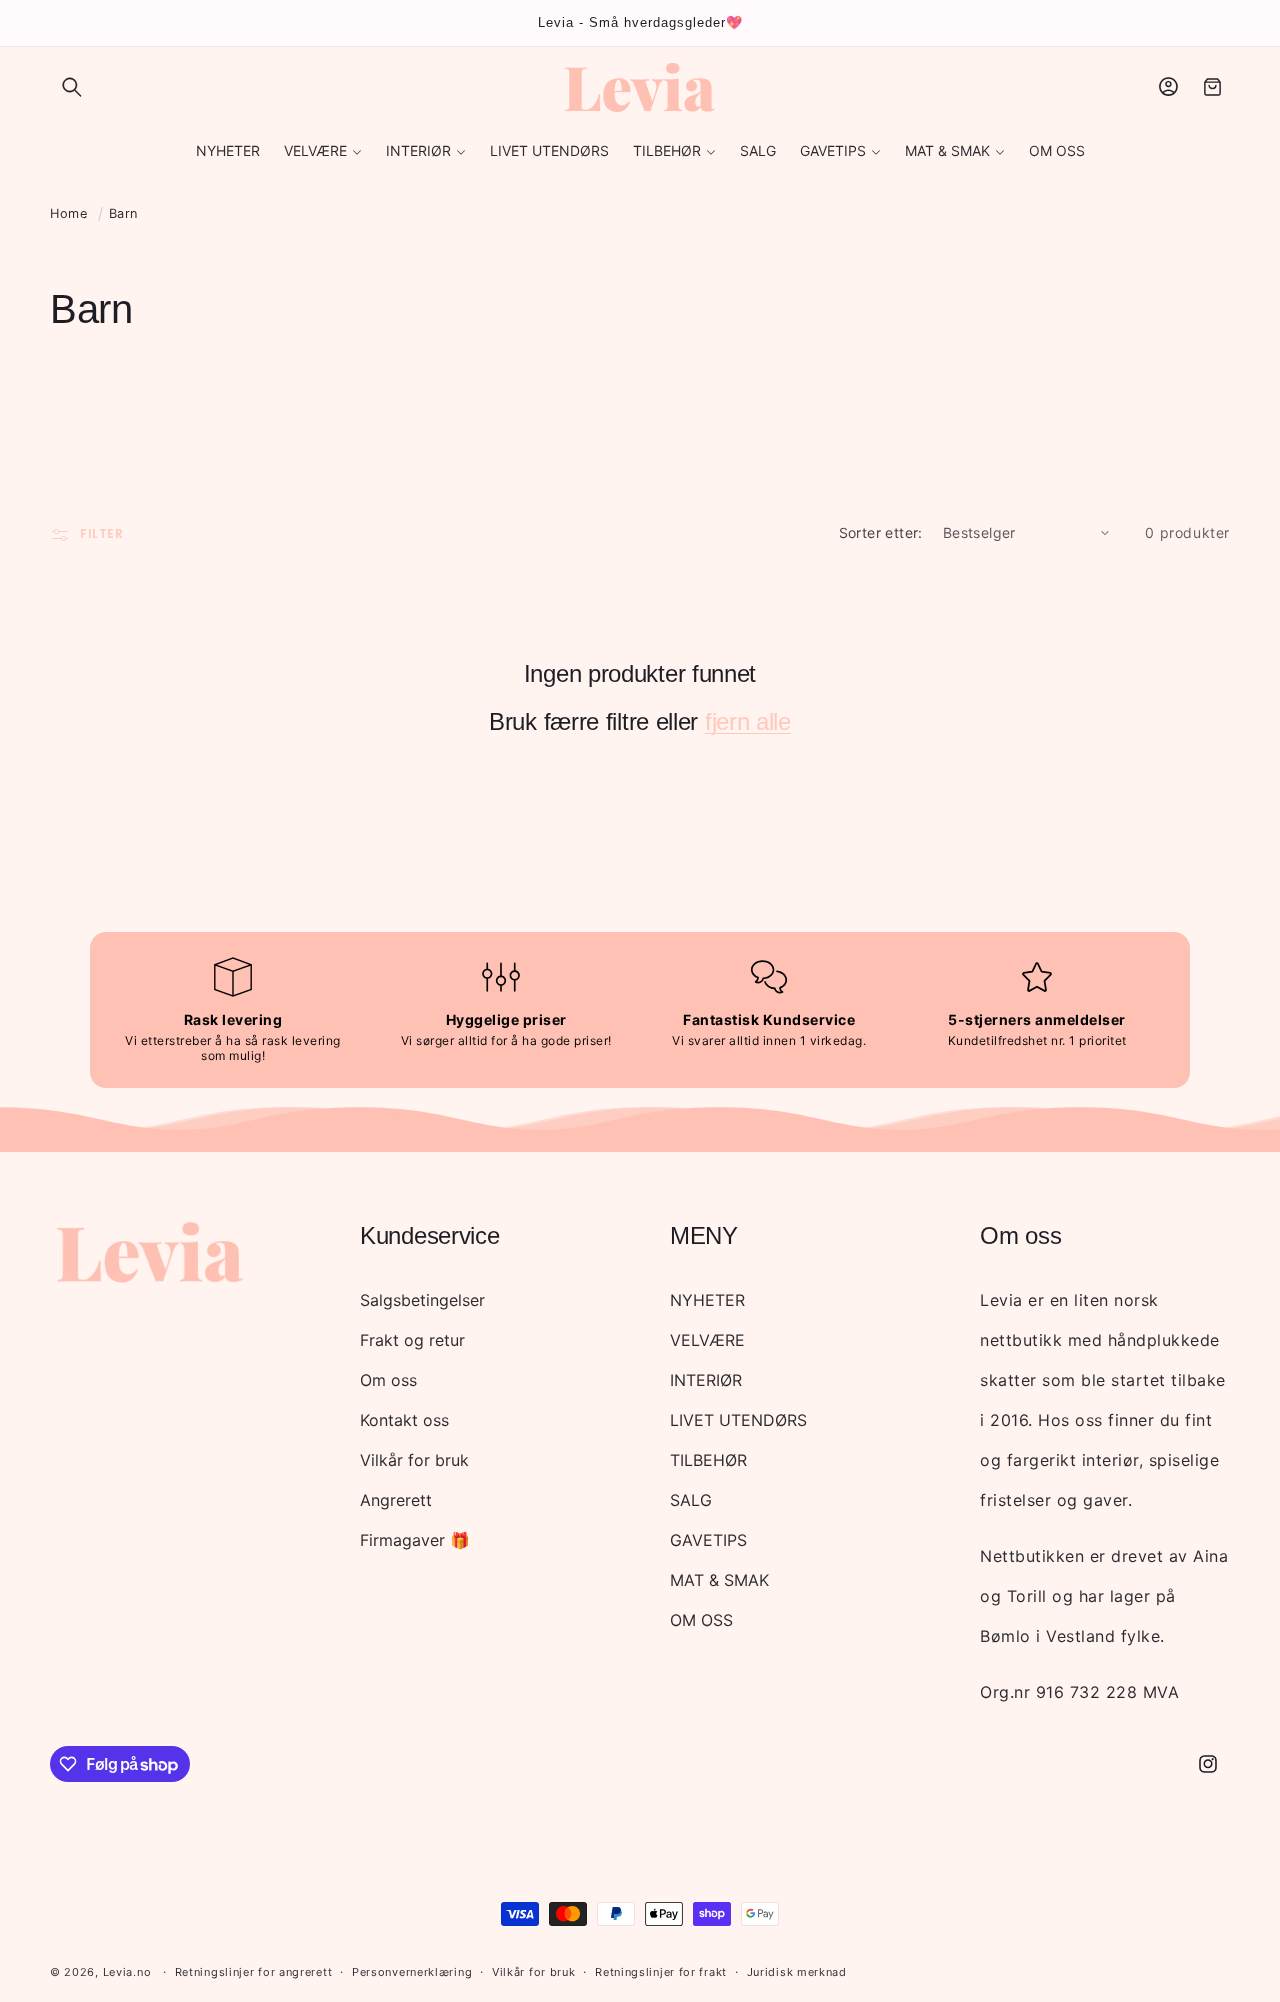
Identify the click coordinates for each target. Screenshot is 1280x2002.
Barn (123, 213)
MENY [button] (704, 1235)
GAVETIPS (708, 1540)
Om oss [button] (1020, 1235)
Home (68, 213)
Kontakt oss (404, 1420)
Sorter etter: (881, 532)
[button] (72, 87)
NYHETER (707, 1300)
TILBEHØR (708, 1460)
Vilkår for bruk (414, 1460)
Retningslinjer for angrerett (254, 1972)
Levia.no (127, 1972)
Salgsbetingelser (422, 1300)
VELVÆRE (707, 1340)
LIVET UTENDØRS (738, 1420)
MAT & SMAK (719, 1580)
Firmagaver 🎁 (415, 1540)
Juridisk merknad (797, 1972)
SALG (691, 1500)
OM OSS (701, 1620)
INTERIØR (706, 1380)
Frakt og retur (412, 1340)
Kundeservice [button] (429, 1235)
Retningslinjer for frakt (661, 1972)
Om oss (388, 1380)
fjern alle (748, 721)
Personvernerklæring (412, 1972)
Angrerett (396, 1500)
